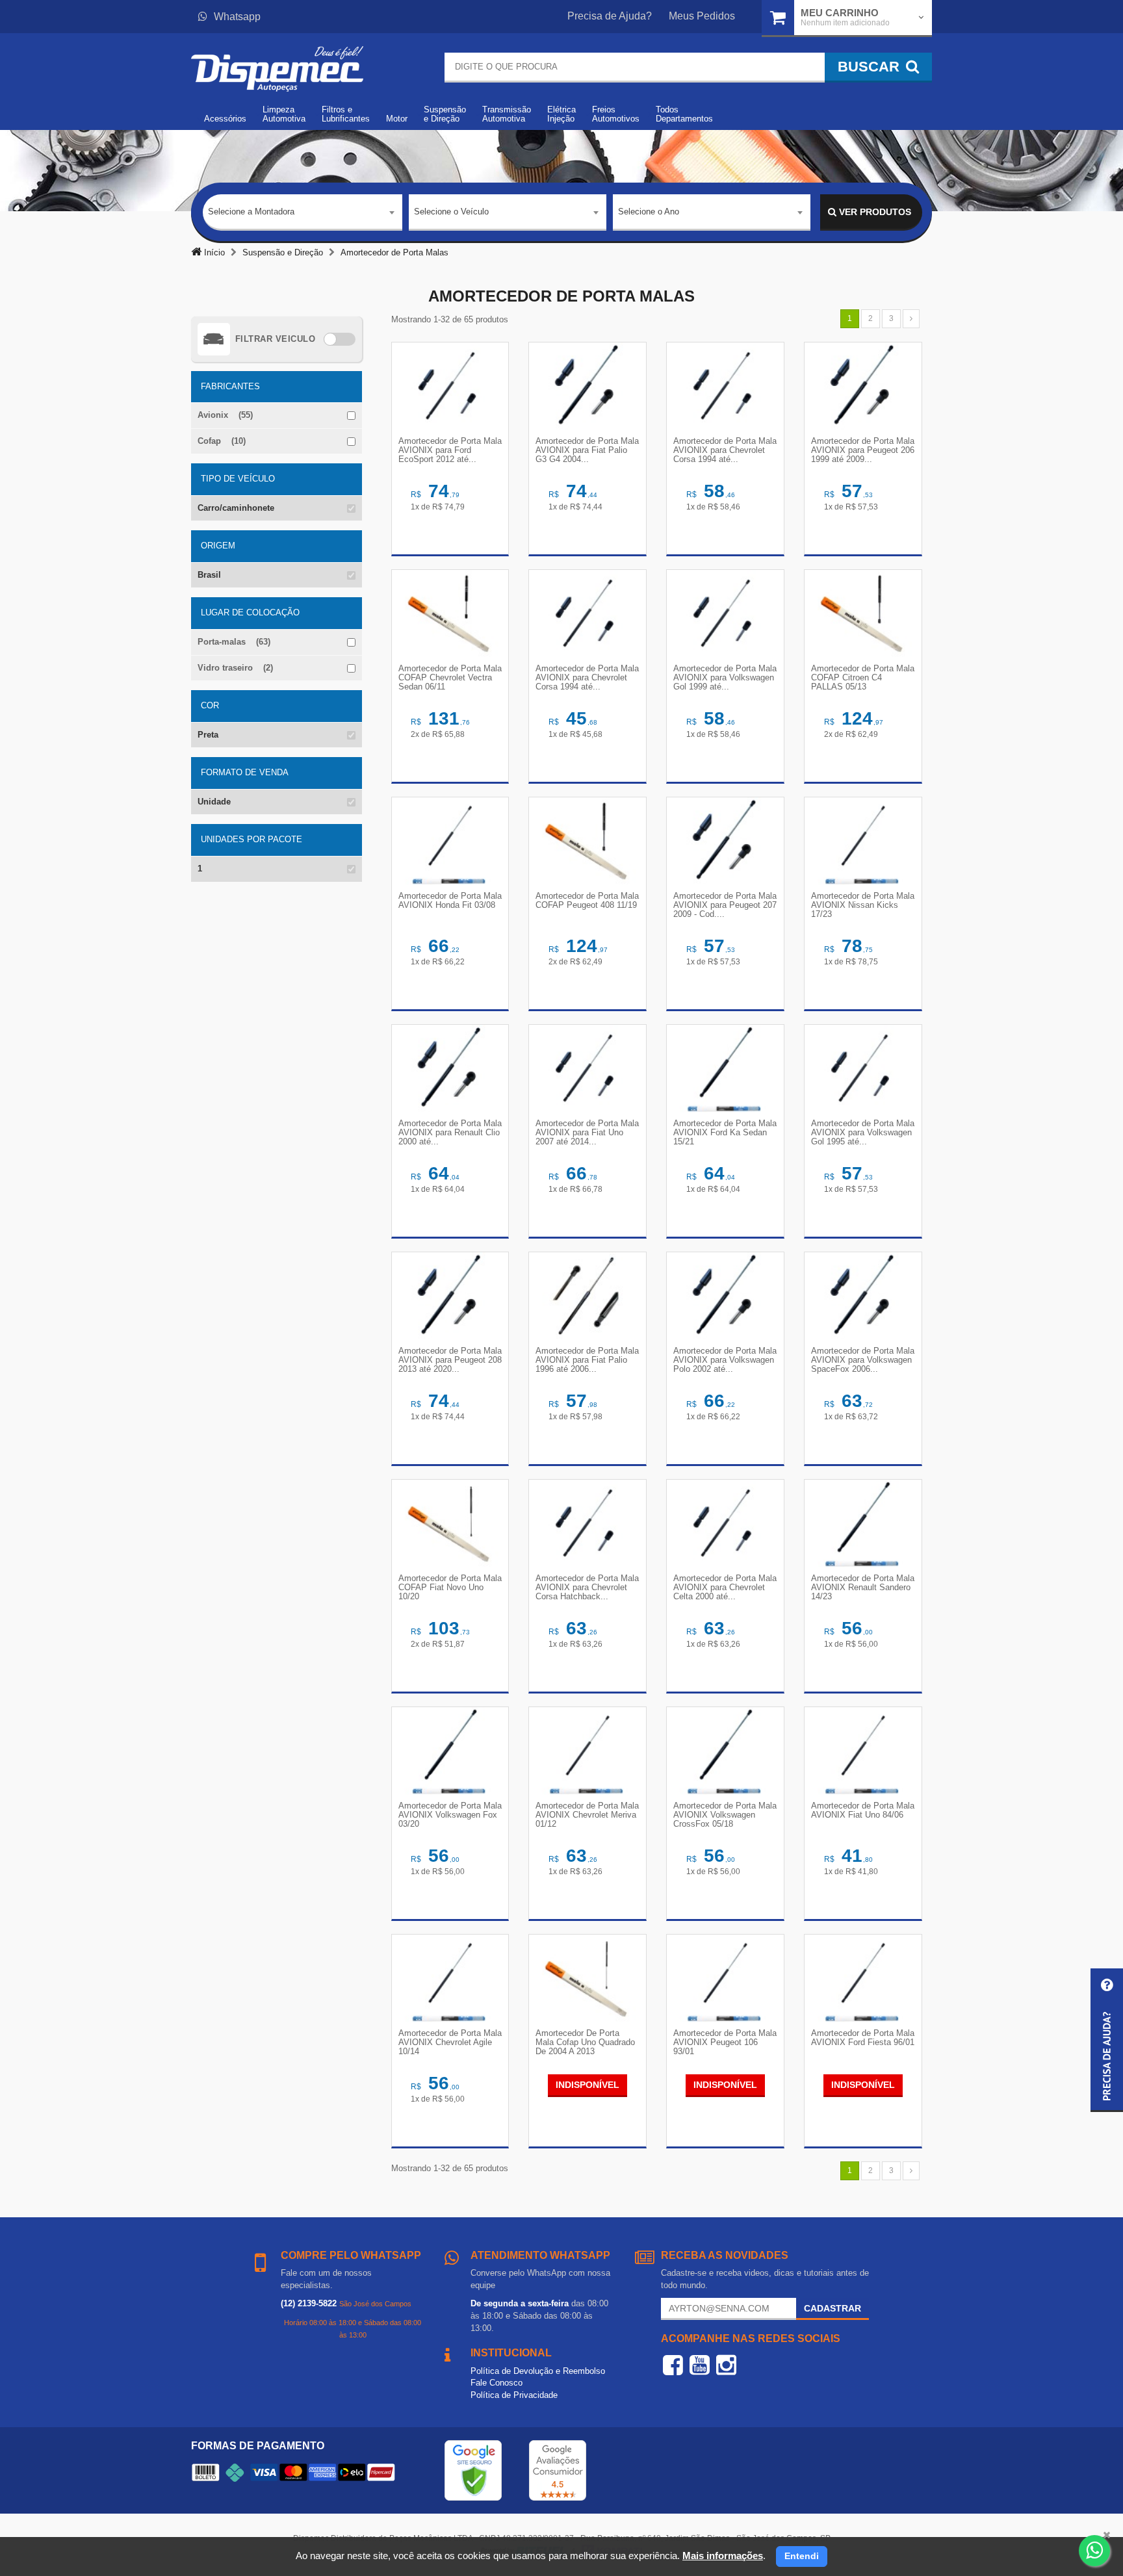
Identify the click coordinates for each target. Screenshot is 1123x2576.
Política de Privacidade (514, 2395)
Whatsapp (237, 17)
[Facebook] (673, 2365)
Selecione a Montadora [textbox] (251, 212)
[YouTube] (700, 2365)
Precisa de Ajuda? (610, 16)
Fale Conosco (497, 2383)
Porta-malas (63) (234, 642)
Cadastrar (833, 2308)
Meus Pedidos (702, 16)
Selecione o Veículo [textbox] (451, 212)
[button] (1107, 2040)
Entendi (802, 2556)
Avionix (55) (225, 415)
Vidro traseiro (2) (235, 668)
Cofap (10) (222, 441)
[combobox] (303, 213)
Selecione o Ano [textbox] (649, 212)
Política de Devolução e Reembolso (538, 2371)
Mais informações (723, 2556)
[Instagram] (726, 2365)
